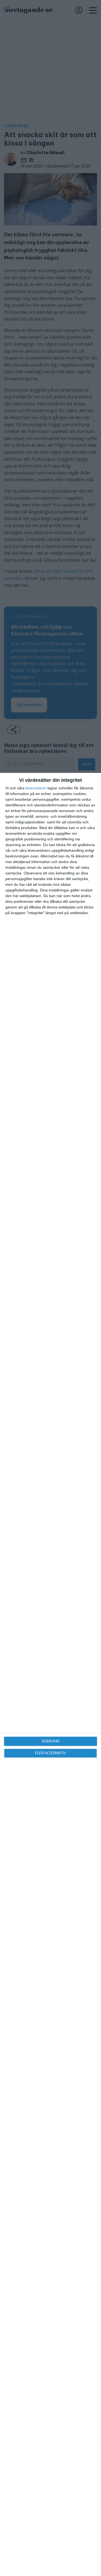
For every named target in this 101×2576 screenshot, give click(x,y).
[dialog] (50, 1674)
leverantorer (36, 788)
